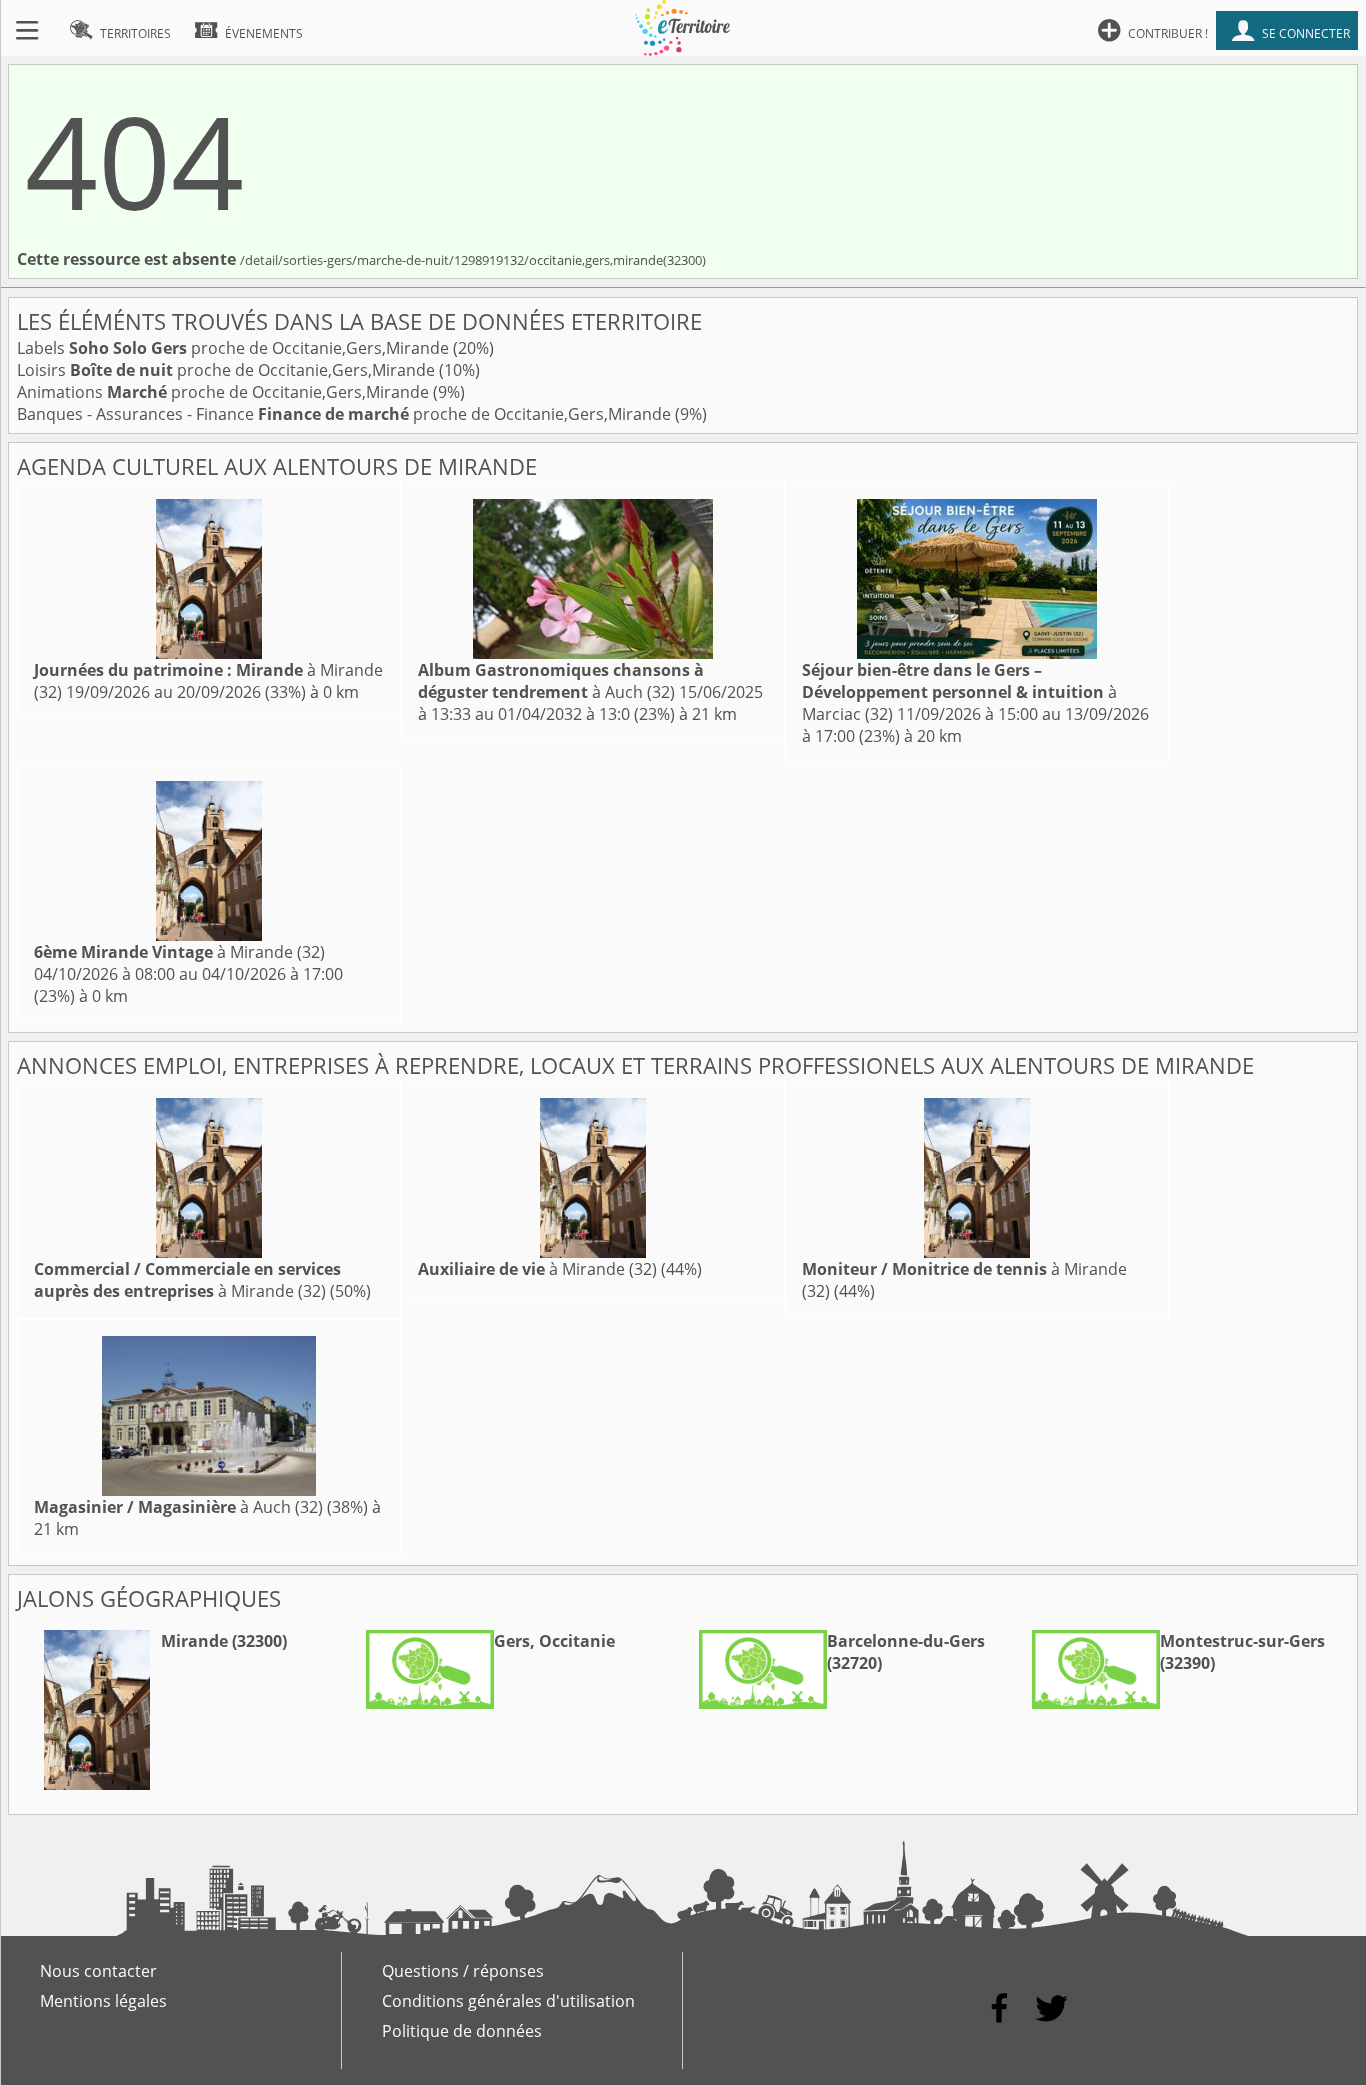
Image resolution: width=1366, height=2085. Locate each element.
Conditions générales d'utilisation (508, 2001)
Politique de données (462, 2031)
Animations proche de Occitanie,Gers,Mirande (225, 392)
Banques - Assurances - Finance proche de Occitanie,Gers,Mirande (346, 414)
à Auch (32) (561, 681)
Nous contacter (98, 1971)
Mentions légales (103, 2001)
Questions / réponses (463, 1971)
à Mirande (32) (179, 952)
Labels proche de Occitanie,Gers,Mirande (235, 348)
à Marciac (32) (959, 692)
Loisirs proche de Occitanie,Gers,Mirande (228, 370)
